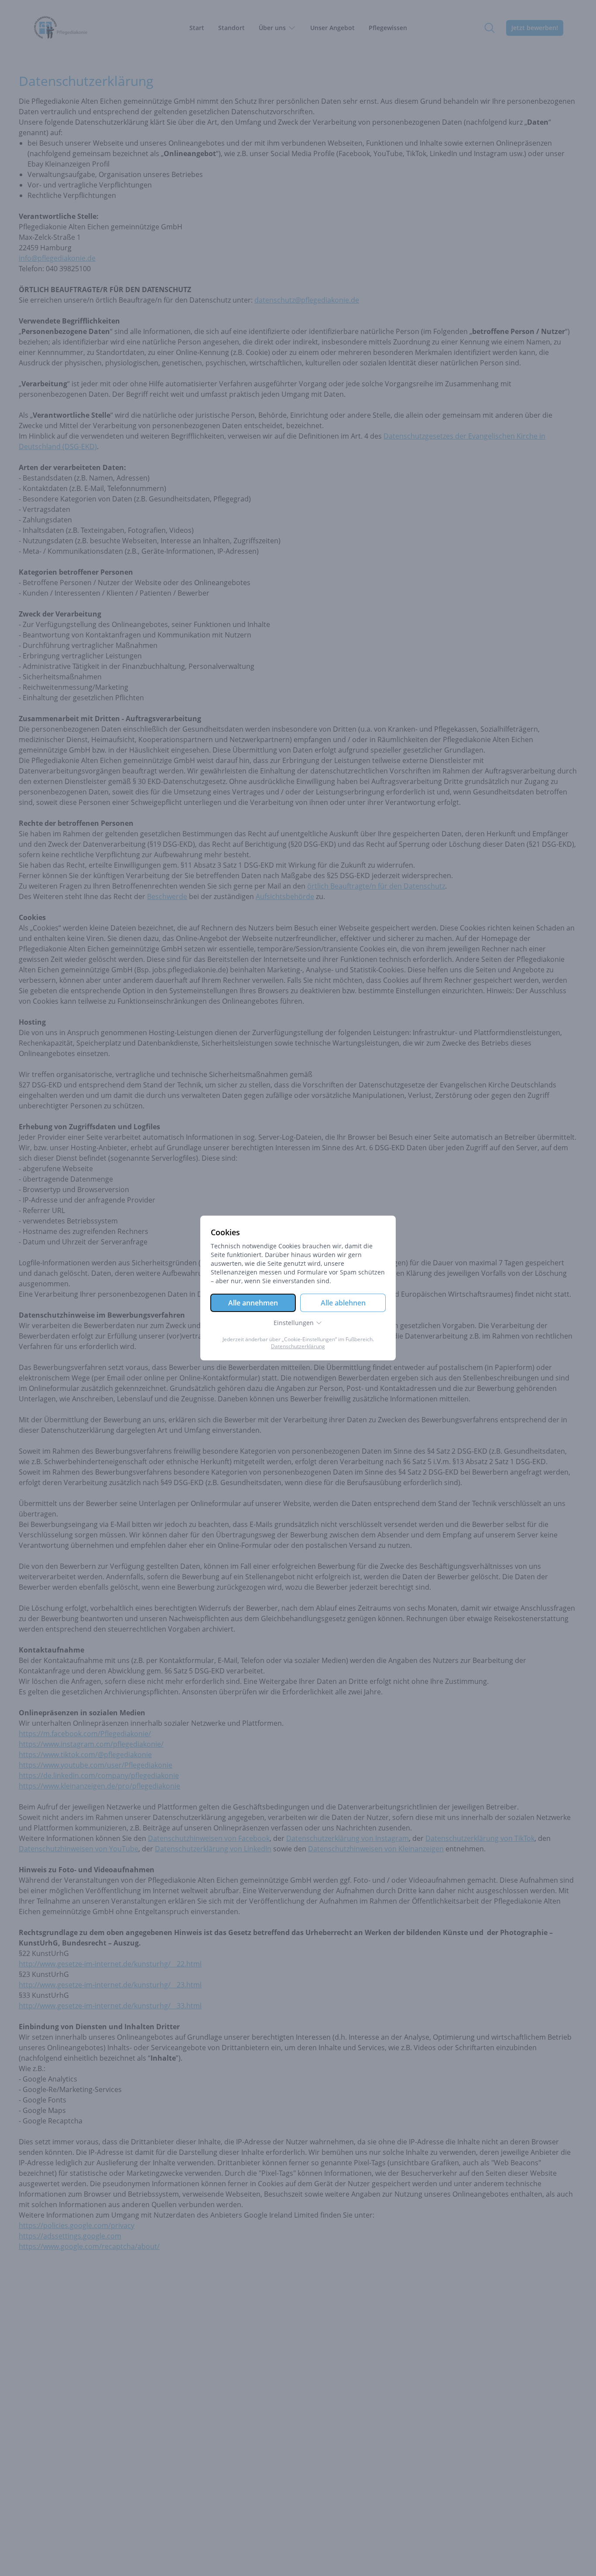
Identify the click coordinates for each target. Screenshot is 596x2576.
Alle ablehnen (343, 1303)
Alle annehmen (253, 1303)
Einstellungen (294, 1323)
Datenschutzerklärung (298, 1346)
